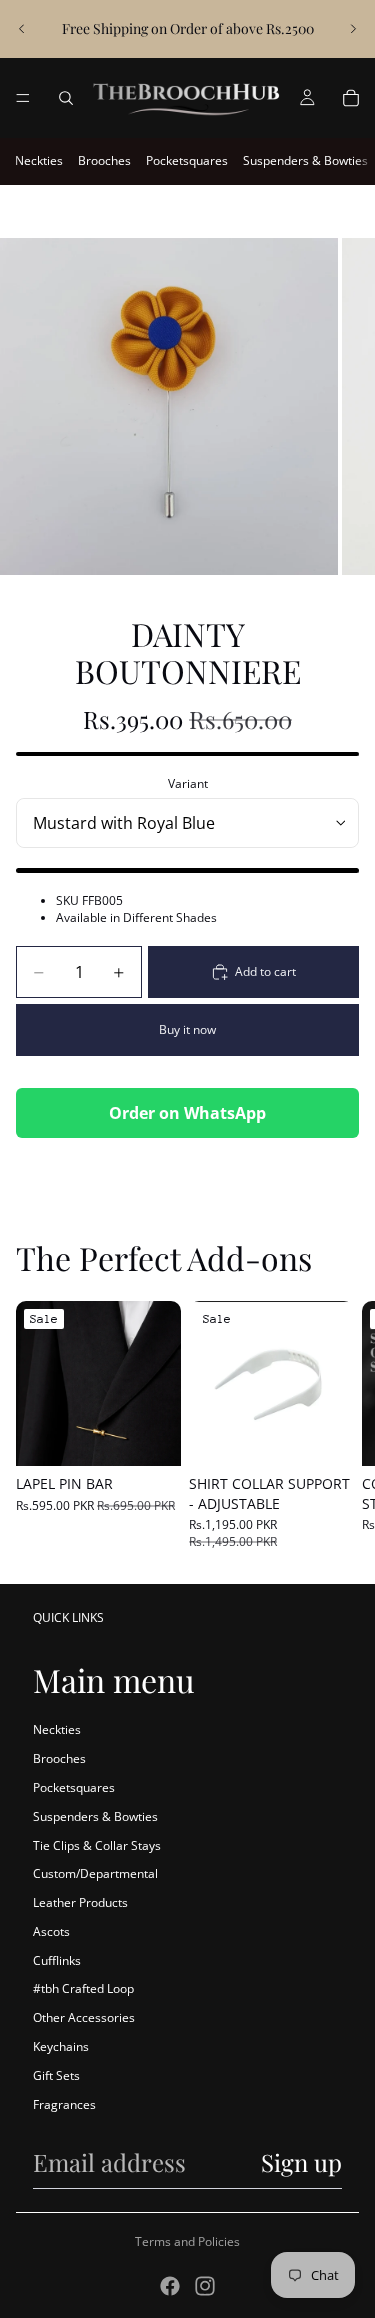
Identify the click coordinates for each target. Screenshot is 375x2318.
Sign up (301, 2162)
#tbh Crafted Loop (83, 1988)
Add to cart (265, 971)
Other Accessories (84, 2017)
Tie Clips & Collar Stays (97, 1845)
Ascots (51, 1931)
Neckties (39, 160)
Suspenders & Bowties (305, 160)
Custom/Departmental (95, 1873)
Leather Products (80, 1902)
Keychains (61, 2046)
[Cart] (351, 98)
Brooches (104, 160)
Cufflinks (57, 1960)
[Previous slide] (22, 29)
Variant (188, 783)
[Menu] (23, 98)
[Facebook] (170, 2286)
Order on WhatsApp (187, 1113)
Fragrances (64, 2104)
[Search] (66, 98)
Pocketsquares (187, 160)
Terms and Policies (187, 2241)
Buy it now (187, 1029)
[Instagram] (205, 2286)
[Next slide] (353, 29)
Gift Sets (56, 2075)
